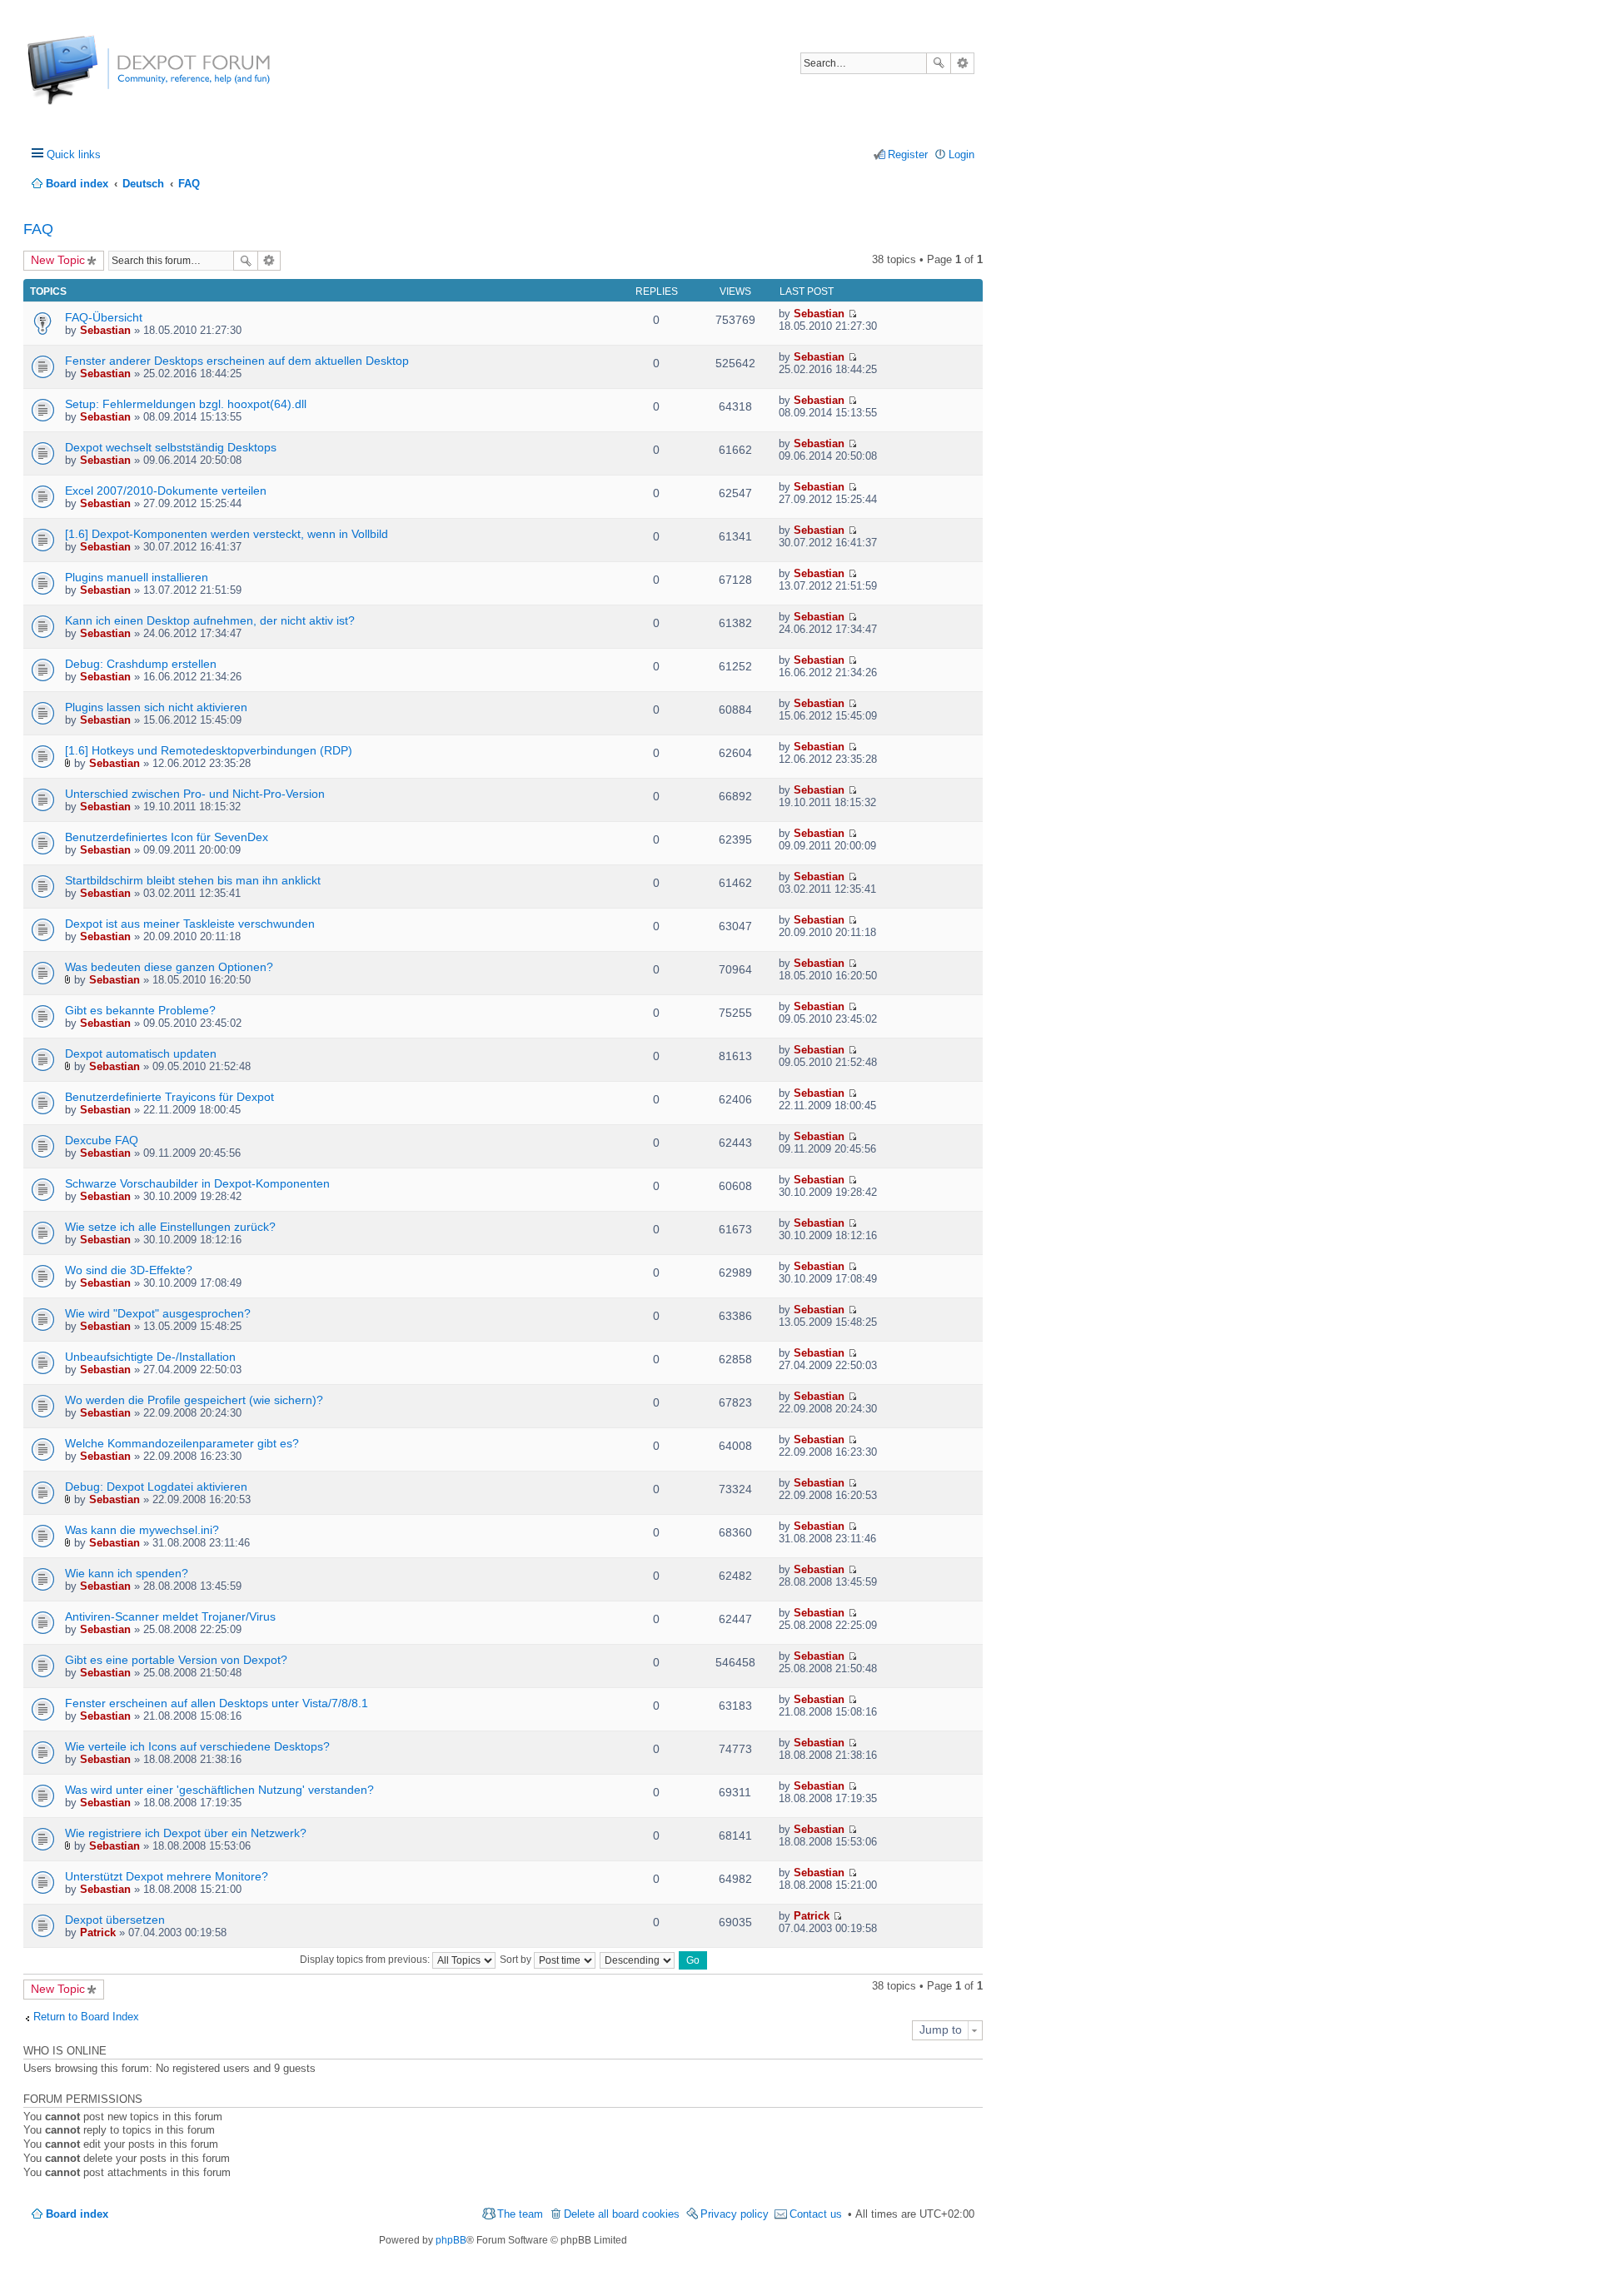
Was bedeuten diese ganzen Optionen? (169, 967)
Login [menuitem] (961, 154)
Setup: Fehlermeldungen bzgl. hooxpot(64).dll (186, 404)
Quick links (74, 154)
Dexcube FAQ (102, 1140)
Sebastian (105, 330)
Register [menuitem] (908, 154)
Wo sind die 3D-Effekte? (129, 1270)
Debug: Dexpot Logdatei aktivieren (156, 1487)
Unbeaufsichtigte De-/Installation (150, 1357)
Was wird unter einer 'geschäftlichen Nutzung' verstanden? (219, 1790)
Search (939, 63)
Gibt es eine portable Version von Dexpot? (176, 1660)
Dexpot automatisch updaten (141, 1053)
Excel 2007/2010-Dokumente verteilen (166, 491)
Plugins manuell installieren (137, 577)
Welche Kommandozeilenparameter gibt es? (182, 1443)
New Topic (58, 260)
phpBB (451, 2240)
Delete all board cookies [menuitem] (622, 2214)
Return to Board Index (86, 2017)
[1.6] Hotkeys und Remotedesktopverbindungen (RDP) (209, 750)
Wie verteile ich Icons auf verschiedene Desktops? (197, 1746)
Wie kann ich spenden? (127, 1573)
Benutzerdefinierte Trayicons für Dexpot (169, 1097)
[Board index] (90, 79)
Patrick (98, 1932)
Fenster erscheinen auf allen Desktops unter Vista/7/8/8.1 (217, 1703)
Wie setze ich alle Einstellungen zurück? (170, 1227)
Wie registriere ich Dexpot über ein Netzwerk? (186, 1833)
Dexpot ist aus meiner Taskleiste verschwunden (190, 924)
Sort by (517, 1960)
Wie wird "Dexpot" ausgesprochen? (158, 1313)
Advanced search (962, 63)
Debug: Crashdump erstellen (141, 664)
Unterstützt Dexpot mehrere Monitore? (167, 1876)
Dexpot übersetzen (115, 1920)
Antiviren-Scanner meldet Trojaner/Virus (170, 1616)
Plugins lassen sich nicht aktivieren (156, 707)
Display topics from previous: (366, 1960)
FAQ (38, 229)
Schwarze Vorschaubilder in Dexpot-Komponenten (197, 1183)
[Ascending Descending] (638, 1960)
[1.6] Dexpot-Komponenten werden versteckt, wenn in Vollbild (227, 534)
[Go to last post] (852, 314)
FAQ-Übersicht (104, 317)
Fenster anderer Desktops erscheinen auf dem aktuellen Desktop (237, 361)
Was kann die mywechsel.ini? (142, 1530)
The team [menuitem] (520, 2214)
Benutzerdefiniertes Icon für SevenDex (167, 837)
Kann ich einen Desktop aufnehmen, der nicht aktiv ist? (210, 620)
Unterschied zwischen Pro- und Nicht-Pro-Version (195, 794)
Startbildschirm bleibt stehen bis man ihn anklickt (193, 880)
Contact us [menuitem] (816, 2214)
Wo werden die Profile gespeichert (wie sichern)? (194, 1400)
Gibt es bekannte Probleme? (140, 1010)
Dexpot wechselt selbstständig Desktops (171, 447)
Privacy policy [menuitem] (735, 2214)
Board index (77, 2214)
